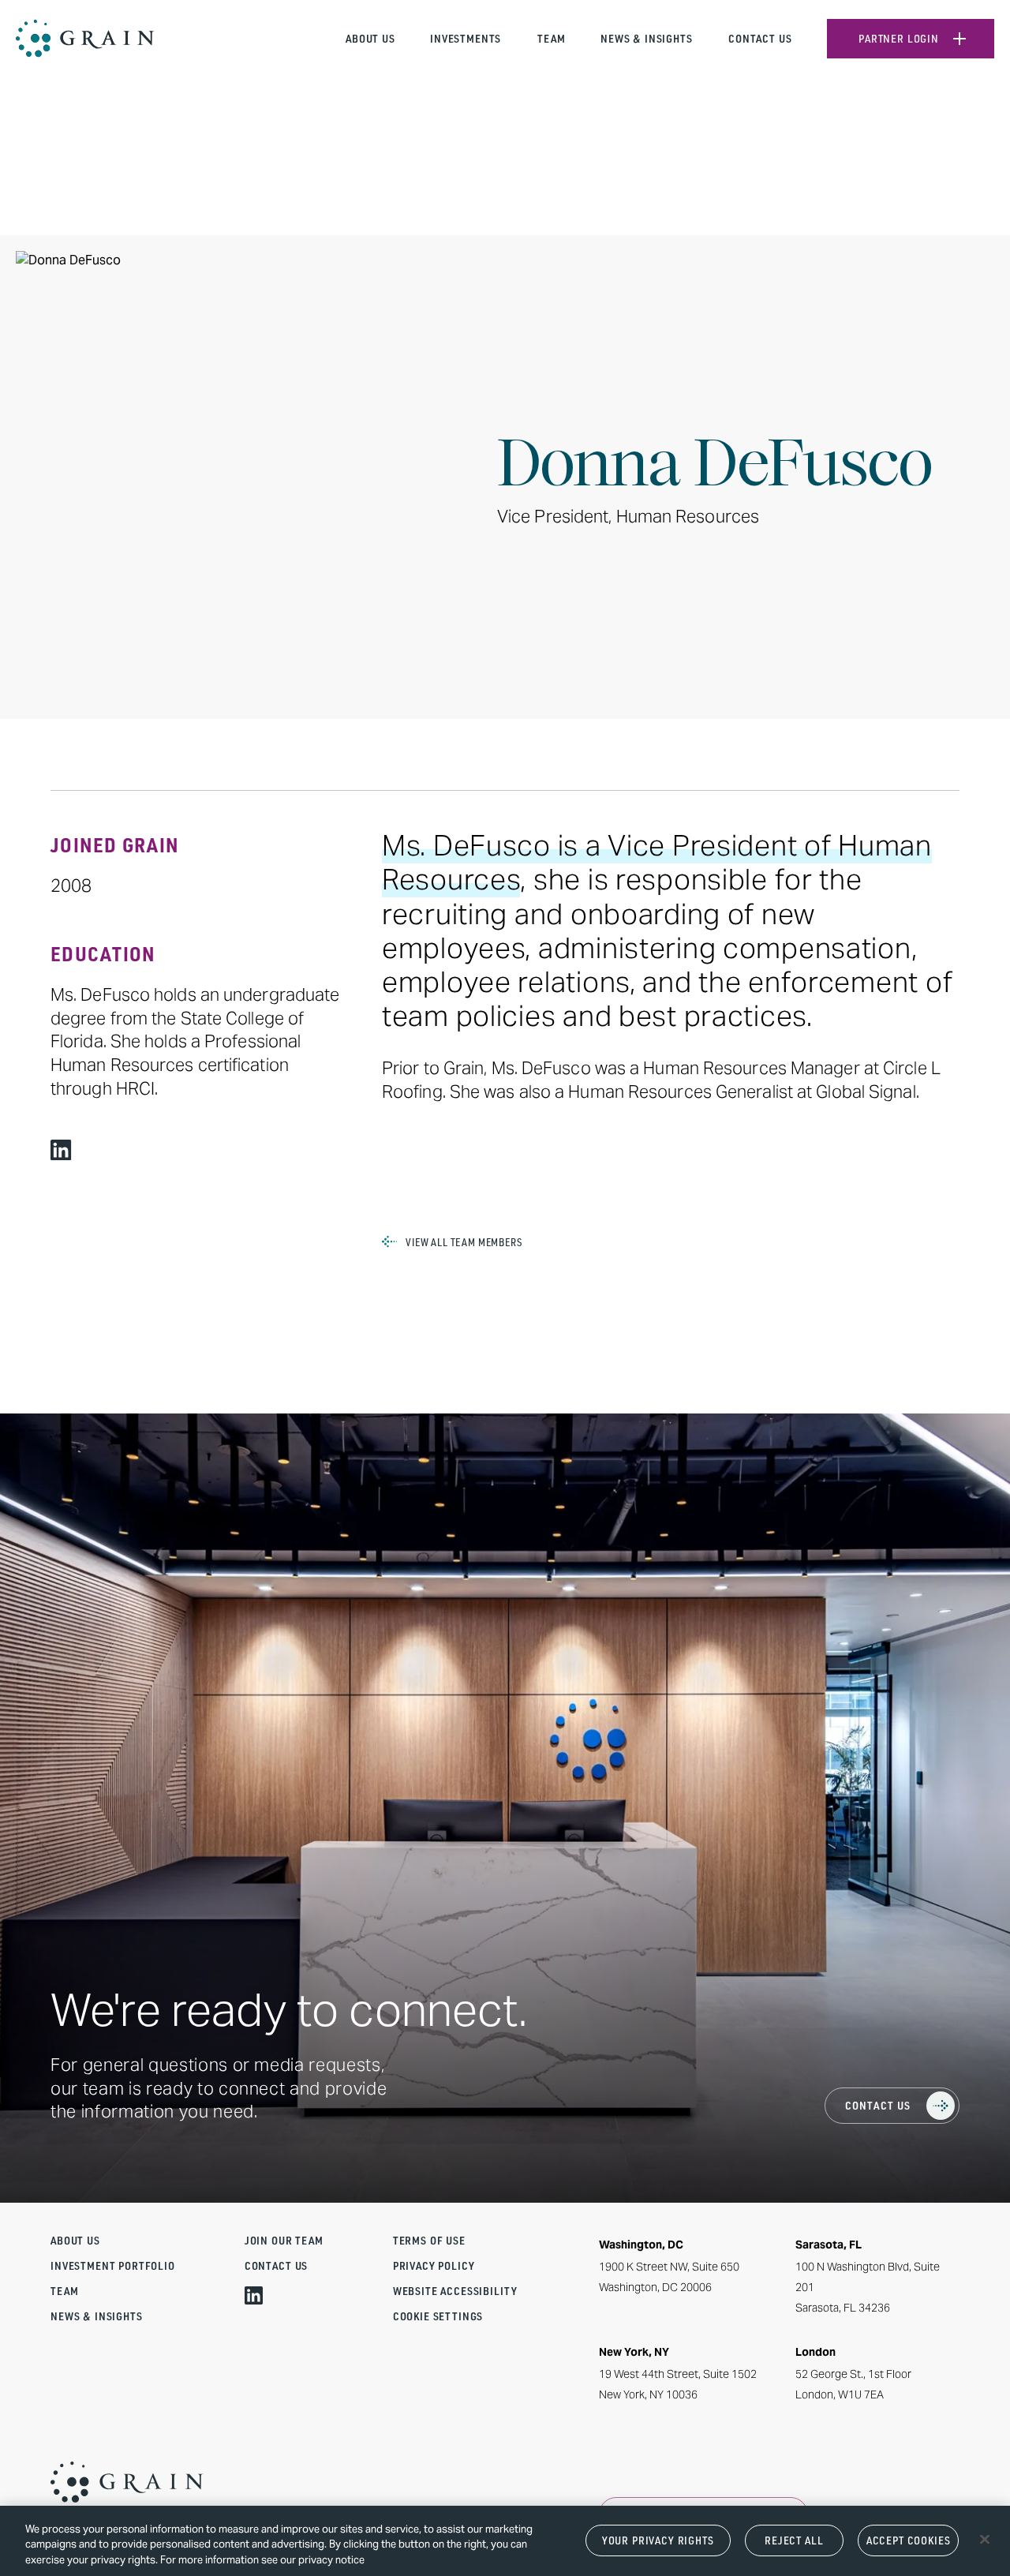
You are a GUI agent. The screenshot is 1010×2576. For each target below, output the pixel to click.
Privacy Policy (434, 2266)
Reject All (794, 2540)
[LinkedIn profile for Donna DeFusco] (61, 1150)
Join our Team (284, 2241)
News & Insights (647, 39)
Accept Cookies (909, 2540)
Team (551, 39)
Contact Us (760, 39)
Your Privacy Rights (658, 2540)
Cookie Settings (438, 2316)
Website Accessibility (455, 2291)
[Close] (985, 2539)
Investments (466, 39)
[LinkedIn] (254, 2295)
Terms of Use (429, 2241)
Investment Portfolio (113, 2266)
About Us (370, 39)
